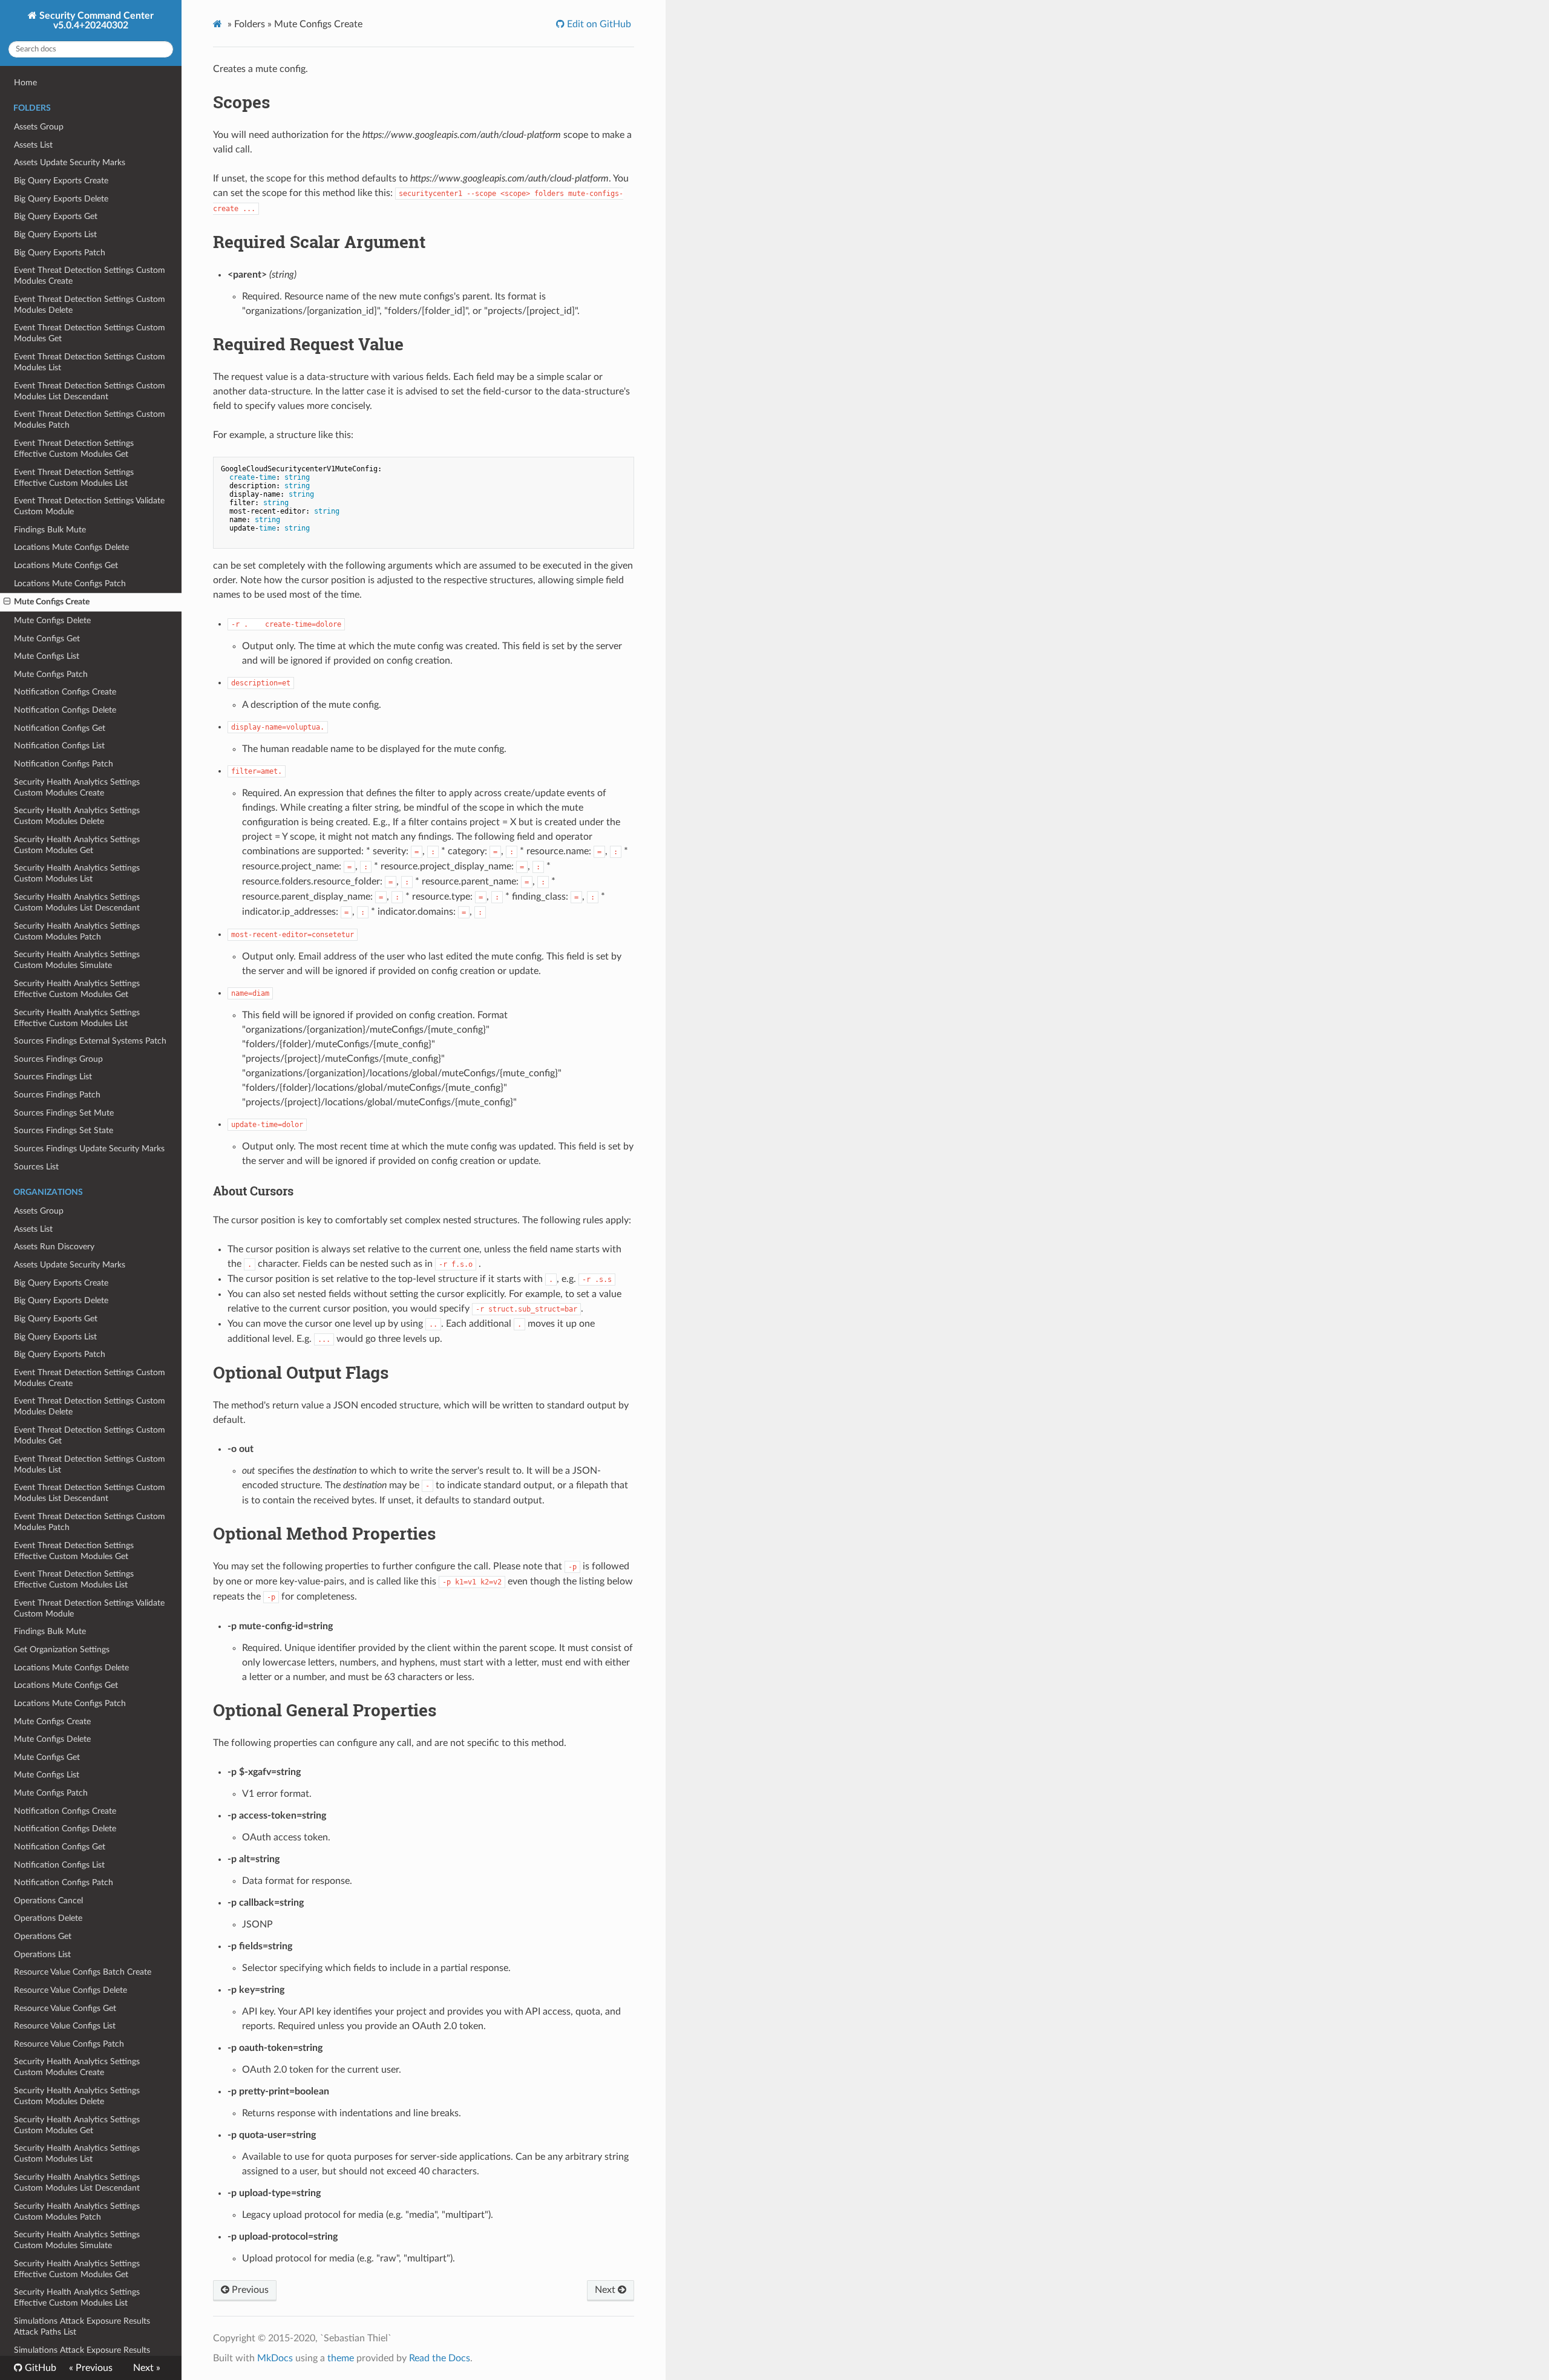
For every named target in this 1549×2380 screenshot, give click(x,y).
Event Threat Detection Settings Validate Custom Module (89, 506)
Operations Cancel (48, 1901)
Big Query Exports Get (56, 216)
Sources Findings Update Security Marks (89, 1149)
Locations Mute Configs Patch (70, 584)
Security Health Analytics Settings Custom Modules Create (77, 787)
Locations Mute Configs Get (66, 565)
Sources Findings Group (58, 1059)
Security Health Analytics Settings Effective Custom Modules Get (77, 989)
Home (25, 83)
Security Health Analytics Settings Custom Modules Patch (77, 931)
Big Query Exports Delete (61, 199)
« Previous (91, 2368)
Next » (147, 2368)
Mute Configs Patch (51, 674)
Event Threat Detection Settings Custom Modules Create (90, 276)
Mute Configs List (47, 656)
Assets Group (39, 127)
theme (341, 2358)
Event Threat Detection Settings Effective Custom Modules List (74, 478)
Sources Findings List (53, 1077)
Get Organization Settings (62, 1649)
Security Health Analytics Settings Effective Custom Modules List (77, 1018)
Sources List (36, 1167)
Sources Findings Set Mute (64, 1113)
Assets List (33, 145)
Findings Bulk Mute (50, 530)
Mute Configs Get (47, 639)
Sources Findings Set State (64, 1130)
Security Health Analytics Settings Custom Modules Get (77, 845)
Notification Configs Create (65, 692)
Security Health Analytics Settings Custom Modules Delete (77, 816)
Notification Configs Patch (64, 764)
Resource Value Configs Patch (69, 2044)
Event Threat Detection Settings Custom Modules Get (90, 333)
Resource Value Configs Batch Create (83, 1972)
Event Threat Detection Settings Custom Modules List (90, 362)
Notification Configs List (59, 746)
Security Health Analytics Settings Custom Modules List (77, 873)
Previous (249, 2290)
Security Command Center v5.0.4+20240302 (95, 21)
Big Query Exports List (55, 234)
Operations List (42, 1954)
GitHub (39, 2368)
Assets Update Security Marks (70, 162)
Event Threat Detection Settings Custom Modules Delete (90, 305)
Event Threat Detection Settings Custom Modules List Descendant (90, 391)
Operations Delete (48, 1918)
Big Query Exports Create (61, 181)
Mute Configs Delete (52, 620)
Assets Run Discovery (54, 1247)
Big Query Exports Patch (60, 253)
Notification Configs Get (60, 728)
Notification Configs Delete (65, 710)
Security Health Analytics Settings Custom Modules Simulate (77, 960)
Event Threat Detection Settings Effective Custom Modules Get (74, 449)
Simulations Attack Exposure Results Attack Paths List (82, 2326)
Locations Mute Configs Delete (71, 547)
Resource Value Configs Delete (70, 1990)
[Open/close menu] (7, 602)
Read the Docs (440, 2358)
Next (606, 2290)
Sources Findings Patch (57, 1095)
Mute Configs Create (52, 602)
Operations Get (43, 1936)
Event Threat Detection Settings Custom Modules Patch (90, 420)
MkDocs (275, 2358)
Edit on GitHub (598, 24)
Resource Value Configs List (65, 2026)
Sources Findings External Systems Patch (90, 1041)
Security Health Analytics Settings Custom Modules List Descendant (77, 902)
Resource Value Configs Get (65, 2008)
